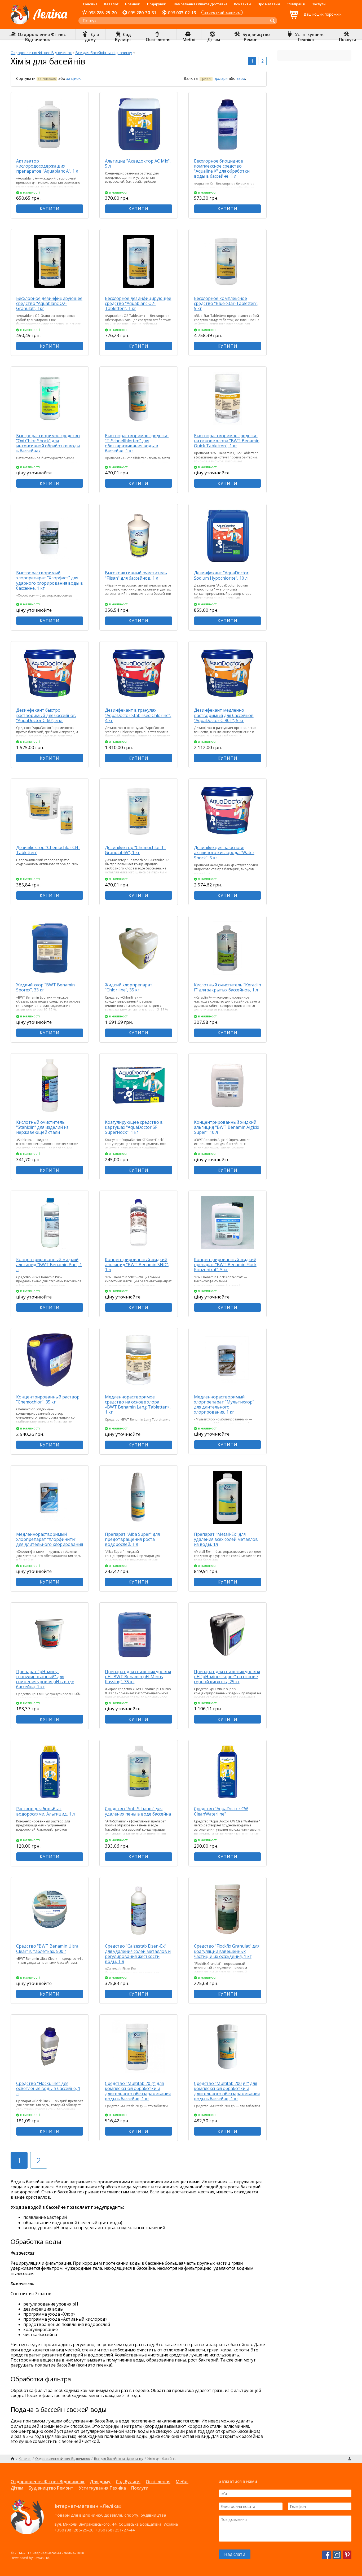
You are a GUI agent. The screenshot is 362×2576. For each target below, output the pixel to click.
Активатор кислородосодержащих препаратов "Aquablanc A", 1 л (47, 166)
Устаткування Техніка (102, 2488)
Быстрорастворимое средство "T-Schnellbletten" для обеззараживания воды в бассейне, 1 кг (137, 443)
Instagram (337, 2555)
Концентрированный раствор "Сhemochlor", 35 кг (48, 1399)
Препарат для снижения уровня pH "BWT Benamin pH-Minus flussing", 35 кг (138, 1677)
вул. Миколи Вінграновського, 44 (86, 2524)
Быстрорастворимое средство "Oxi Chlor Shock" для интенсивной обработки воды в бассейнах (48, 443)
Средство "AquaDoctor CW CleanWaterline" (221, 1811)
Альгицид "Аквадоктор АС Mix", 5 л (138, 163)
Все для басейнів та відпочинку (104, 53)
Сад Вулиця (128, 2482)
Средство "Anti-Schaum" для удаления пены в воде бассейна (138, 1811)
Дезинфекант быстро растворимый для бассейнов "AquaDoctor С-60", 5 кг (46, 715)
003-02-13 (182, 13)
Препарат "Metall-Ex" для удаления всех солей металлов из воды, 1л (226, 1539)
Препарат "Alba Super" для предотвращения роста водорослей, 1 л (132, 1539)
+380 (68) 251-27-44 (115, 2530)
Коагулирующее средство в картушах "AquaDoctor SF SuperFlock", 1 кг (134, 1127)
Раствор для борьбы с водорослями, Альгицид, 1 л (45, 1811)
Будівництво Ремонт (51, 2488)
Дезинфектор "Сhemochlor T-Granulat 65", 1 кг (135, 850)
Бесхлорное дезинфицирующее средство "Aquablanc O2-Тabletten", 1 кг (138, 303)
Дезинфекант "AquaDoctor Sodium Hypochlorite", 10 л (221, 575)
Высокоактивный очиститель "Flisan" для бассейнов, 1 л (136, 575)
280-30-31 (142, 13)
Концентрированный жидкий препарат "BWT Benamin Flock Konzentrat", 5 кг (225, 1265)
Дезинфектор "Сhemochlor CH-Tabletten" (48, 850)
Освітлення (158, 2482)
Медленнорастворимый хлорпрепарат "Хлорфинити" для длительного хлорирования (50, 1539)
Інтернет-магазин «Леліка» (39, 24)
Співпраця (296, 4)
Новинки (133, 4)
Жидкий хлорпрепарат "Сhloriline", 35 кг (129, 987)
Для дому (100, 2482)
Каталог (111, 4)
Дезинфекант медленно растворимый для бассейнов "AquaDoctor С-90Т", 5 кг (224, 715)
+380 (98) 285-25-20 (74, 2530)
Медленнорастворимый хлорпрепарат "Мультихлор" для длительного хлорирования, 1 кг (224, 1405)
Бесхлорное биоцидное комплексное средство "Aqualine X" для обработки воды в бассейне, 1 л (222, 169)
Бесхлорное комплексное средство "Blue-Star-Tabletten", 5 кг (226, 303)
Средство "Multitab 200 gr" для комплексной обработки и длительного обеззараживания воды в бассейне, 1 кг (227, 2091)
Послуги (319, 4)
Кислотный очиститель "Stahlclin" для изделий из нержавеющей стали (42, 1127)
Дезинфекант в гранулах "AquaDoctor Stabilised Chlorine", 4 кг (138, 715)
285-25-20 (103, 13)
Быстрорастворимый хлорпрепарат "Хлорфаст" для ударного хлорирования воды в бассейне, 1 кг (50, 580)
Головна (90, 4)
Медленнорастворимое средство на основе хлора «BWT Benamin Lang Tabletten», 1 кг (138, 1405)
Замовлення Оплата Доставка (200, 4)
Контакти (242, 4)
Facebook (326, 2555)
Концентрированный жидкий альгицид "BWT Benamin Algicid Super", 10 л (227, 1127)
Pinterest (347, 2555)
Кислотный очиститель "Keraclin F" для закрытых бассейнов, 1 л (228, 987)
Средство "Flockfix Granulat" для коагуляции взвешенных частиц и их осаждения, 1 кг (227, 1951)
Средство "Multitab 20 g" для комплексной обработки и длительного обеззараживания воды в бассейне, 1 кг (138, 2091)
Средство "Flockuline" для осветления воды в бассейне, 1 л (48, 2088)
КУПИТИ (50, 209)
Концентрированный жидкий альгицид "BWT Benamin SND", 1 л (137, 1265)
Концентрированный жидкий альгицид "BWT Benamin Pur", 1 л (49, 1265)
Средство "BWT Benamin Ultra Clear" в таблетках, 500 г (47, 1949)
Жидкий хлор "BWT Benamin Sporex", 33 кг (45, 987)
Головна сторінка (13, 2459)
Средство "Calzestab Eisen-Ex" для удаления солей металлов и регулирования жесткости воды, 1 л (138, 1954)
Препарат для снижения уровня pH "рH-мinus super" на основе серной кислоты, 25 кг (227, 1677)
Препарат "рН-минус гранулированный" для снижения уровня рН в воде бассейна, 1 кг (45, 1679)
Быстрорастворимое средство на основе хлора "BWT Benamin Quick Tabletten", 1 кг (227, 441)
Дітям (17, 2488)
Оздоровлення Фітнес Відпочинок (41, 53)
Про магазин (269, 4)
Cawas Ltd (41, 2558)
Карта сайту (349, 2459)
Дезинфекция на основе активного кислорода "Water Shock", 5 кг (224, 852)
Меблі (182, 2482)
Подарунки (157, 4)
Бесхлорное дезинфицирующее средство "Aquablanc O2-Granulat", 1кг (49, 303)
